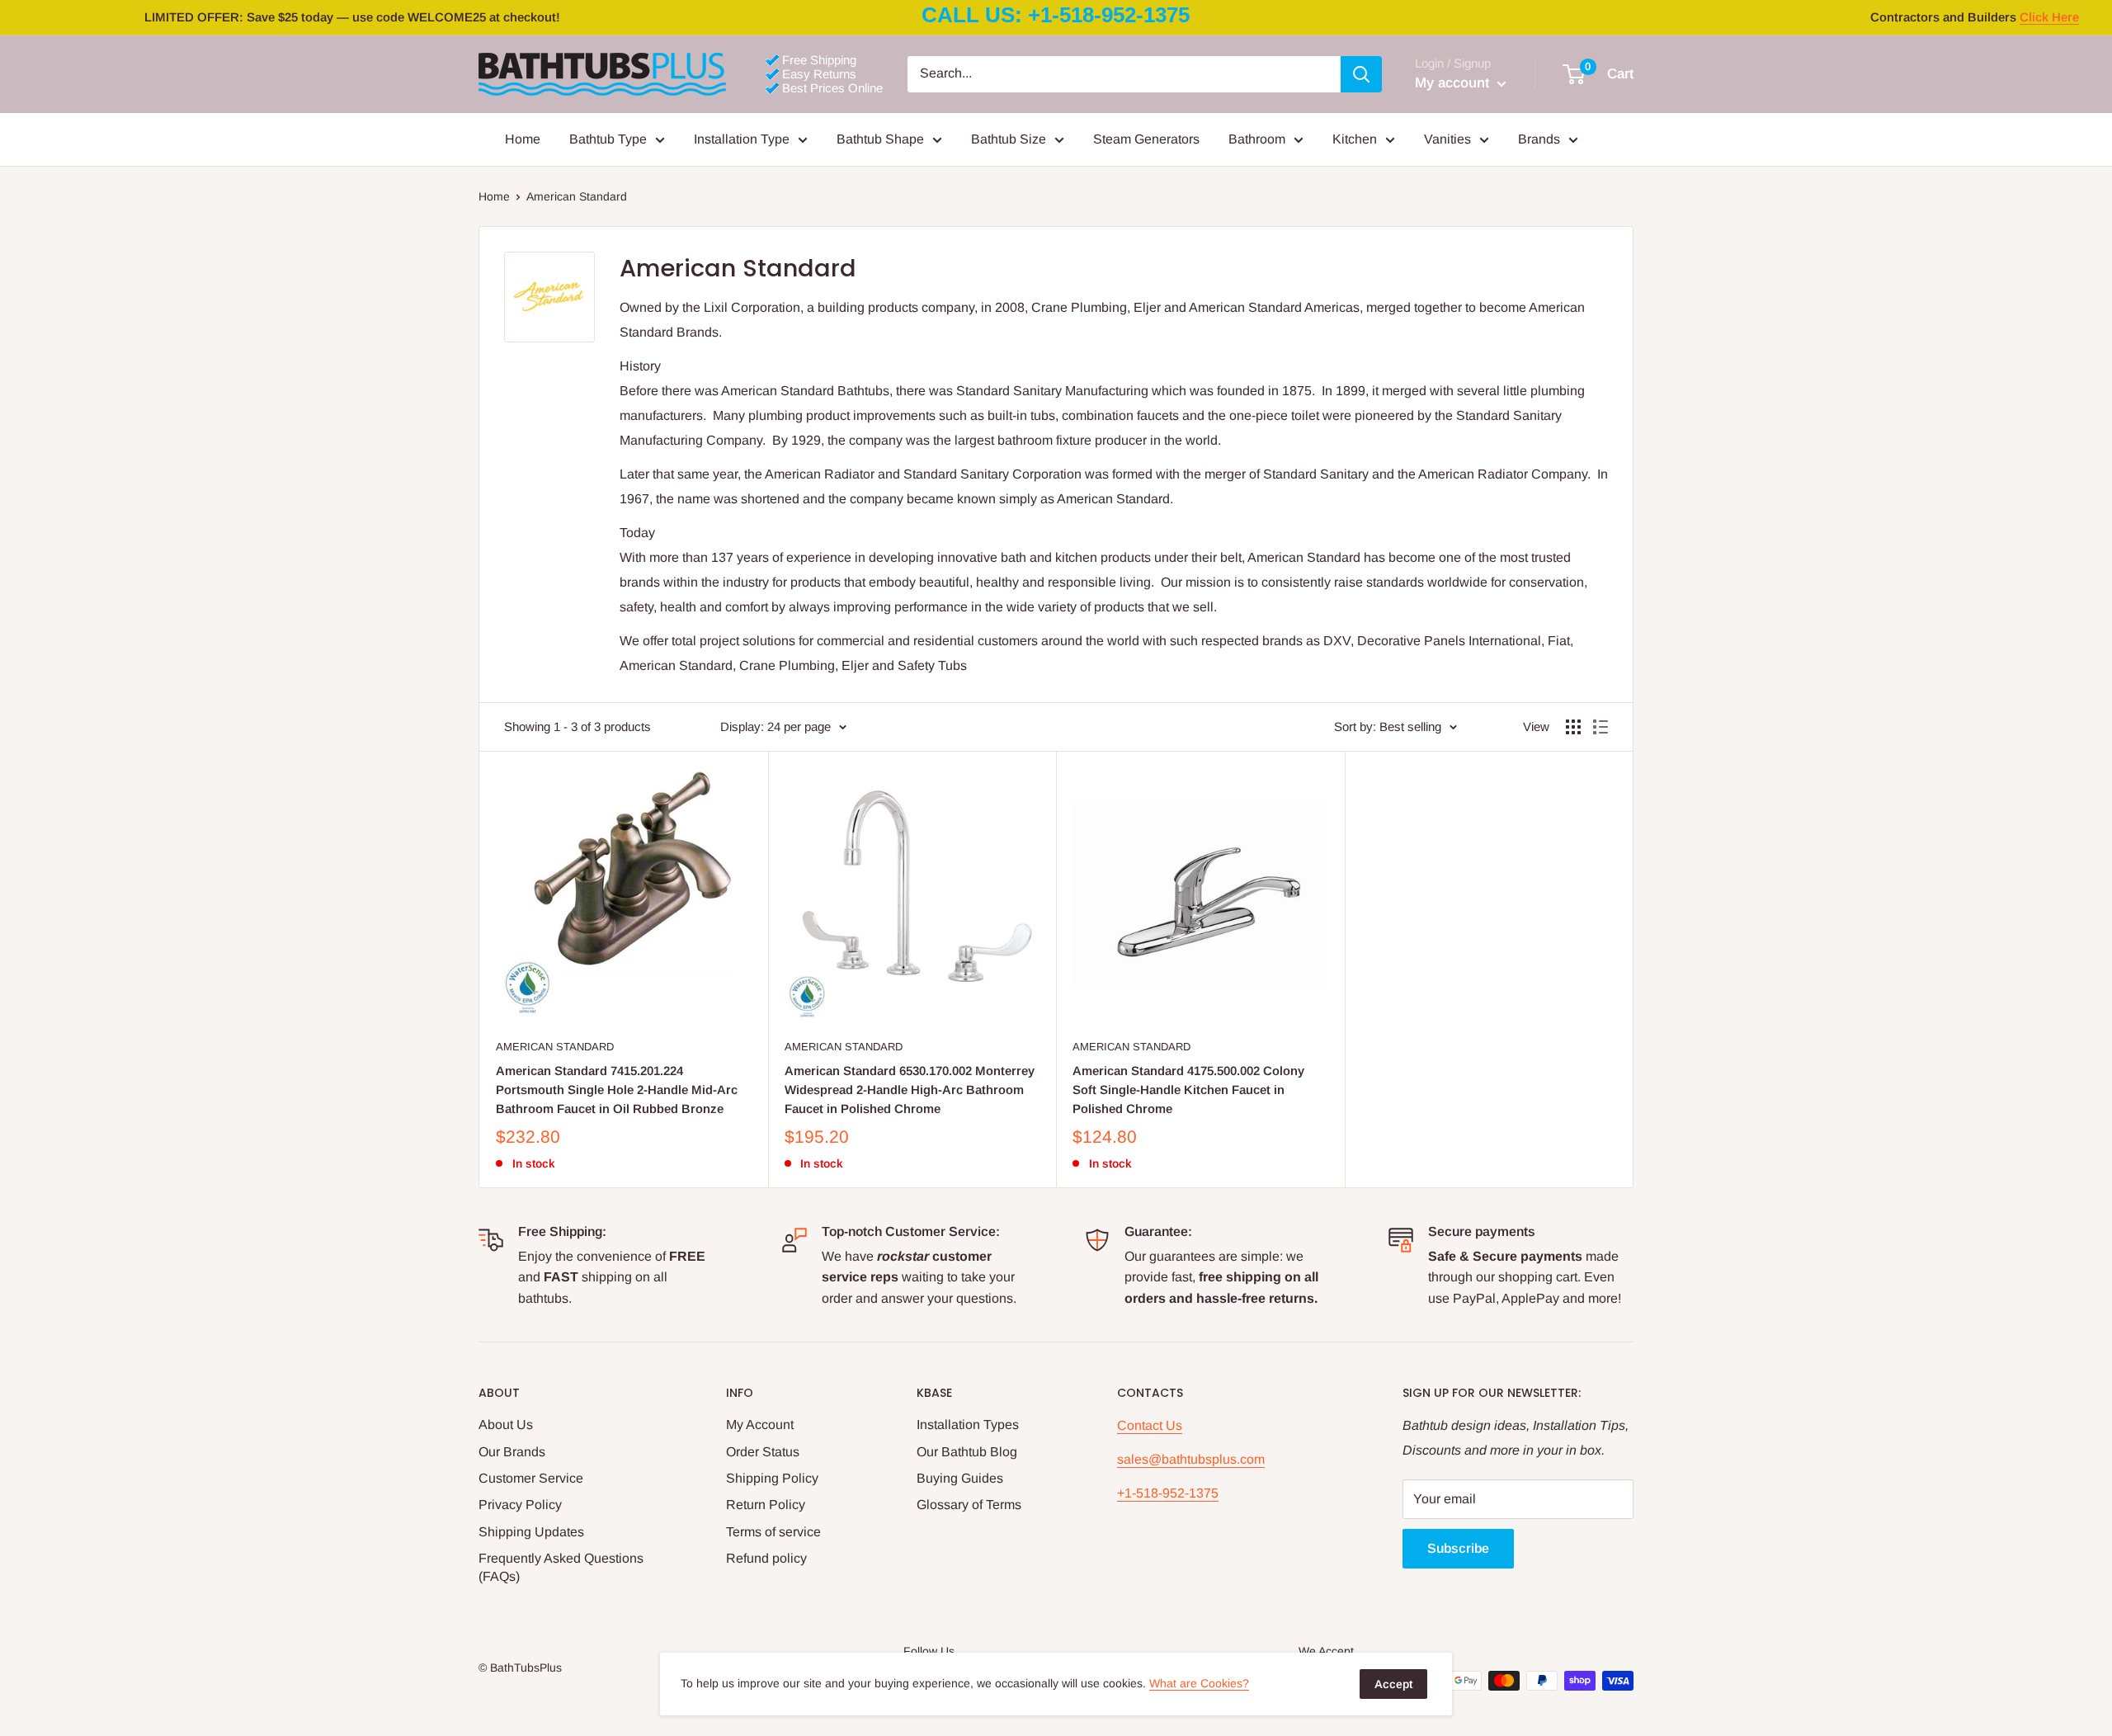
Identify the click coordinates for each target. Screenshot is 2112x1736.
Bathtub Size (1009, 139)
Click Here (2049, 17)
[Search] (1361, 74)
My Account (760, 1425)
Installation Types (968, 1425)
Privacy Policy (520, 1505)
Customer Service (531, 1478)
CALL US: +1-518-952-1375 (1056, 15)
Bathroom (1257, 139)
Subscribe (1458, 1548)
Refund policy (766, 1558)
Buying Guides (960, 1478)
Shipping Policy (772, 1478)
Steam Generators (1146, 139)
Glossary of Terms (969, 1505)
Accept (1393, 1684)
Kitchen (1355, 139)
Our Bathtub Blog (967, 1452)
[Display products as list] (1600, 727)
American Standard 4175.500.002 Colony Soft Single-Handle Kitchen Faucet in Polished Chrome (1188, 1090)
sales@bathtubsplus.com (1191, 1459)
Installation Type (742, 139)
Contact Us (1150, 1425)
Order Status (763, 1452)
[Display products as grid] (1573, 727)
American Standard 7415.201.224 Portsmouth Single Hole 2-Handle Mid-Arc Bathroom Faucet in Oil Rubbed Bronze (617, 1090)
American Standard (555, 1047)
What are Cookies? (1199, 1683)
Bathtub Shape (880, 139)
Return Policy (766, 1505)
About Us (506, 1425)
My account (1454, 83)
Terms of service (773, 1532)
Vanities (1447, 139)
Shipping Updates (531, 1532)
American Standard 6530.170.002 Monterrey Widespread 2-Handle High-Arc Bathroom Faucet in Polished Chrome (910, 1090)
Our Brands (512, 1452)
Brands (1539, 139)
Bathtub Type (608, 139)
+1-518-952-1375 (1168, 1493)
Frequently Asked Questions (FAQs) (561, 1567)
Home (523, 139)
